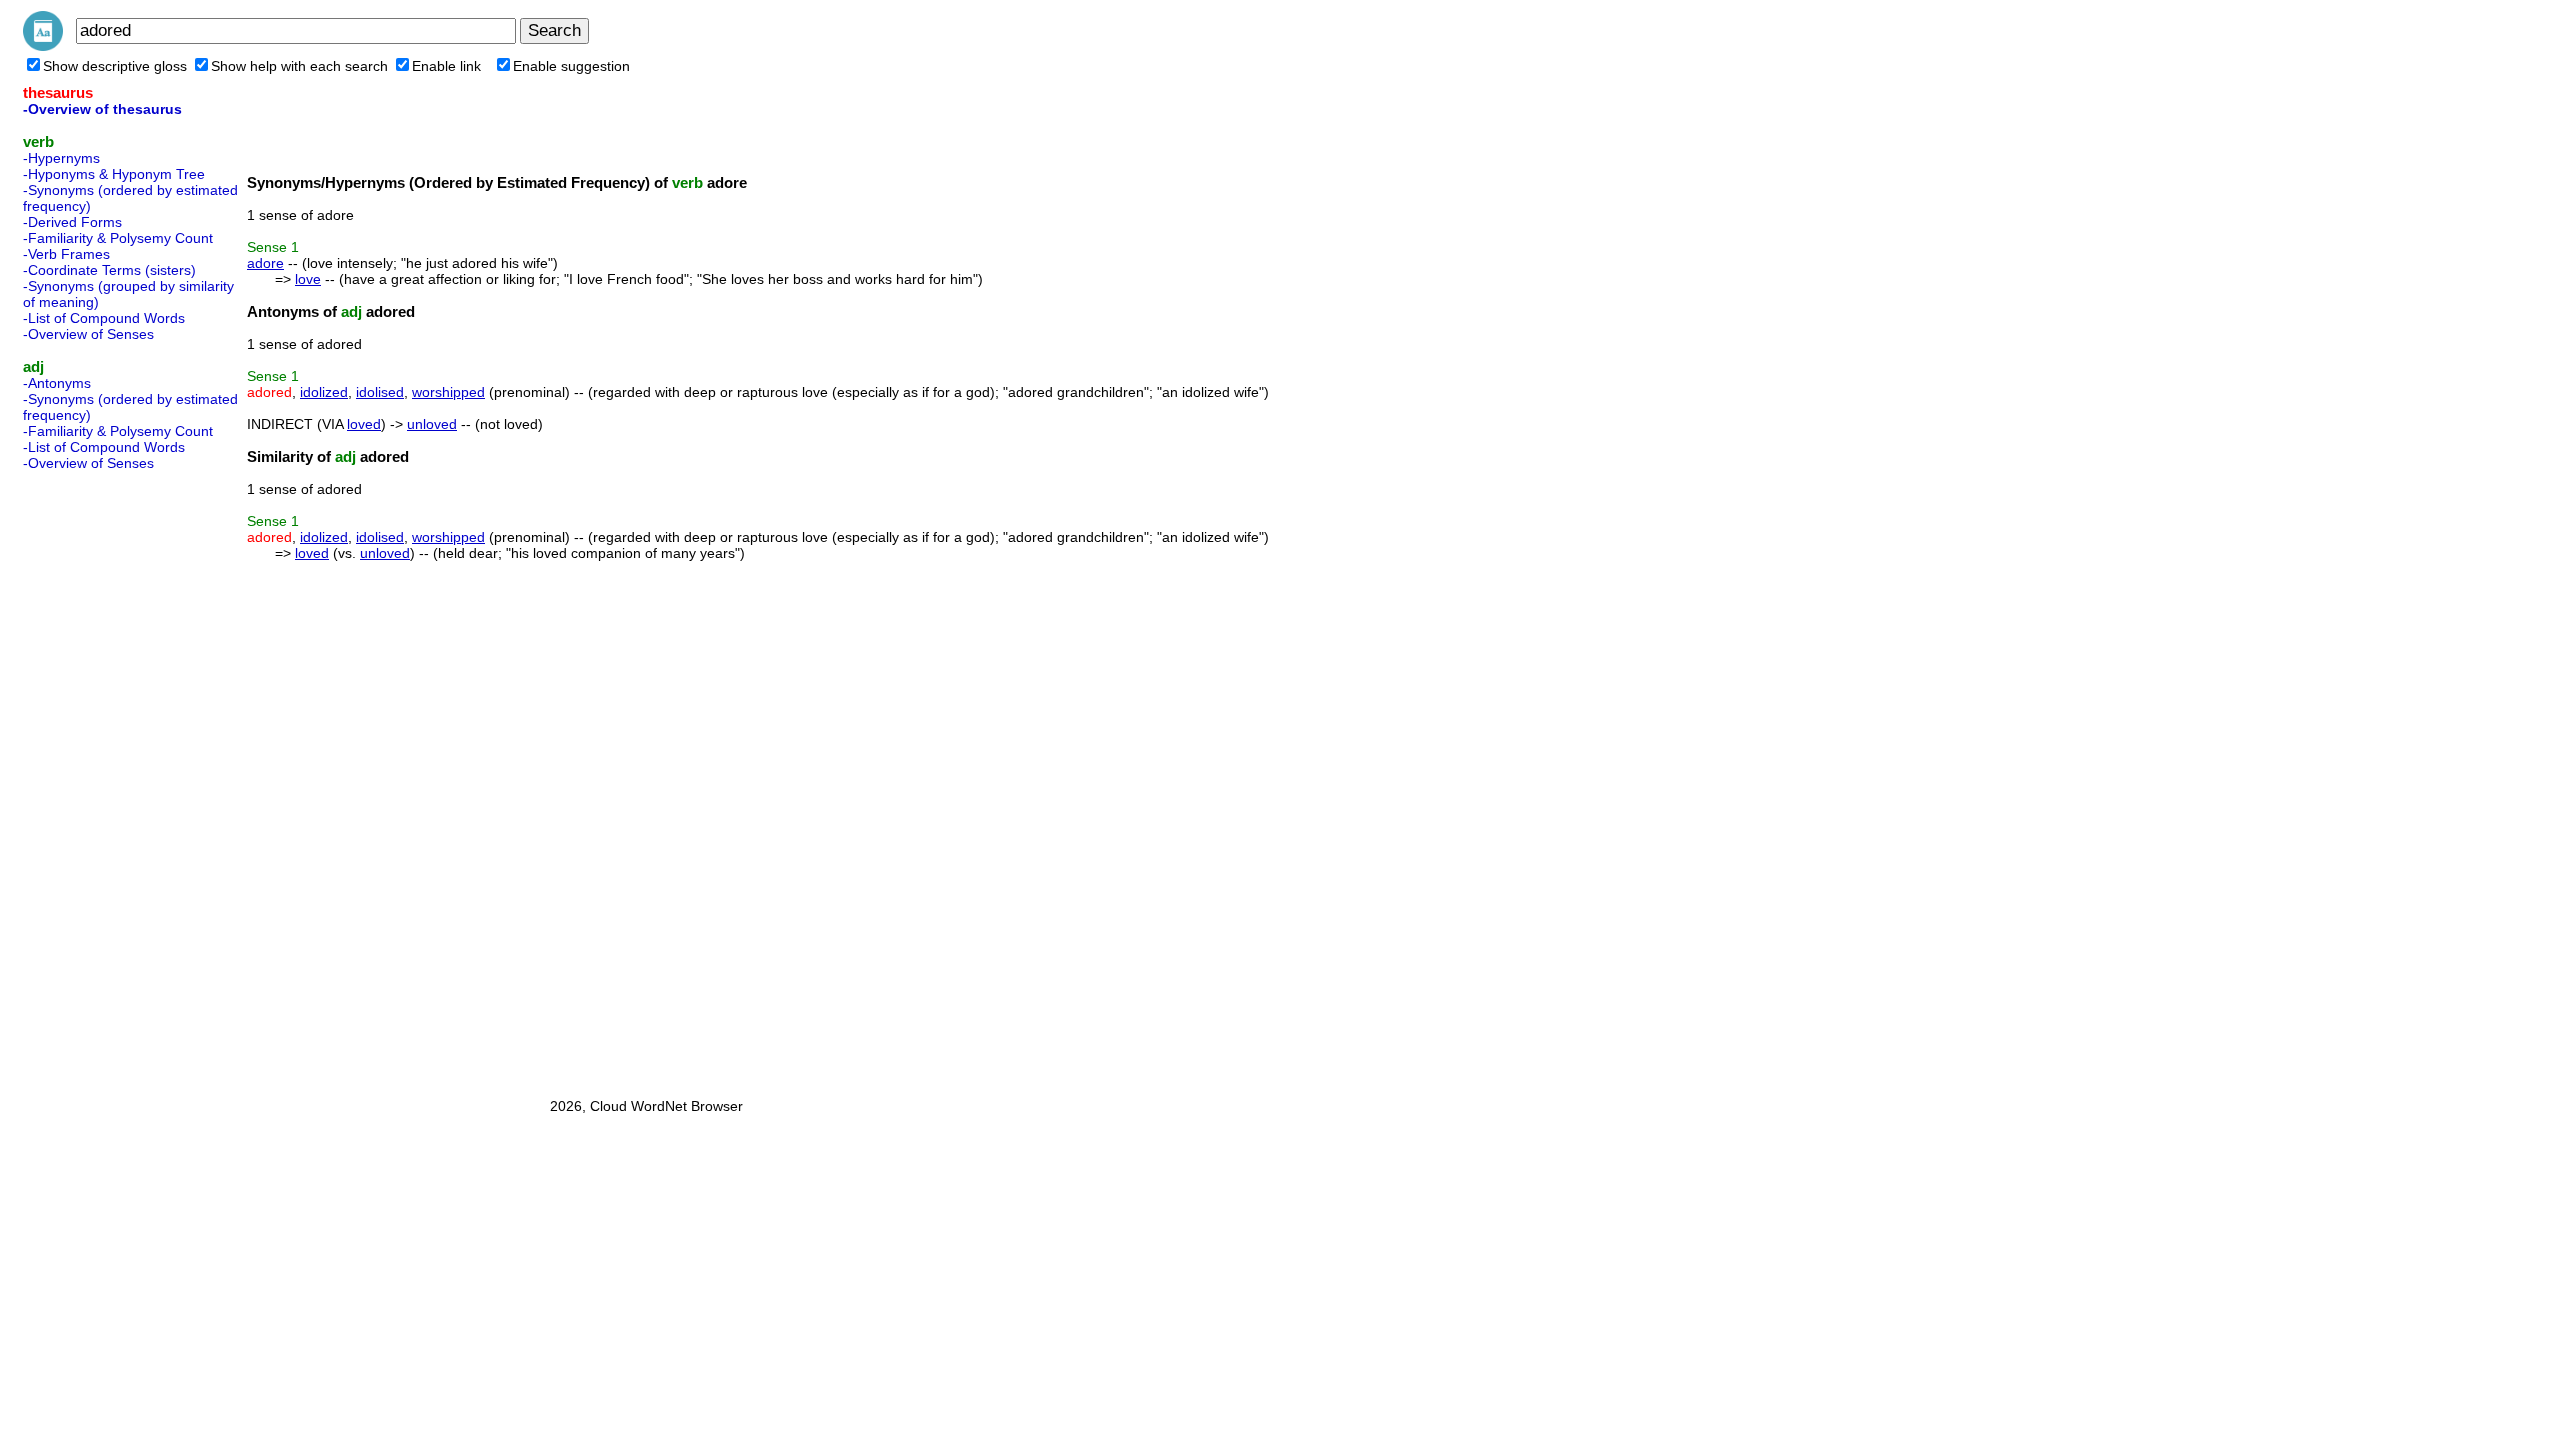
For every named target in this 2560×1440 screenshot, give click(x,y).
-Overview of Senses (88, 334)
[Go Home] (43, 46)
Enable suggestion (571, 66)
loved (364, 424)
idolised (380, 392)
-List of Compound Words (104, 318)
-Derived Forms (72, 222)
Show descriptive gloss (115, 66)
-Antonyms (57, 383)
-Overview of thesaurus (102, 109)
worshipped (448, 392)
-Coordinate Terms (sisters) (109, 270)
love (308, 279)
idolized (324, 392)
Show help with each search (299, 66)
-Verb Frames (66, 254)
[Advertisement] (103, 778)
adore (265, 263)
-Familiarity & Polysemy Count (118, 238)
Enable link (446, 66)
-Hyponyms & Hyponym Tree (114, 174)
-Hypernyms (61, 158)
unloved (432, 424)
